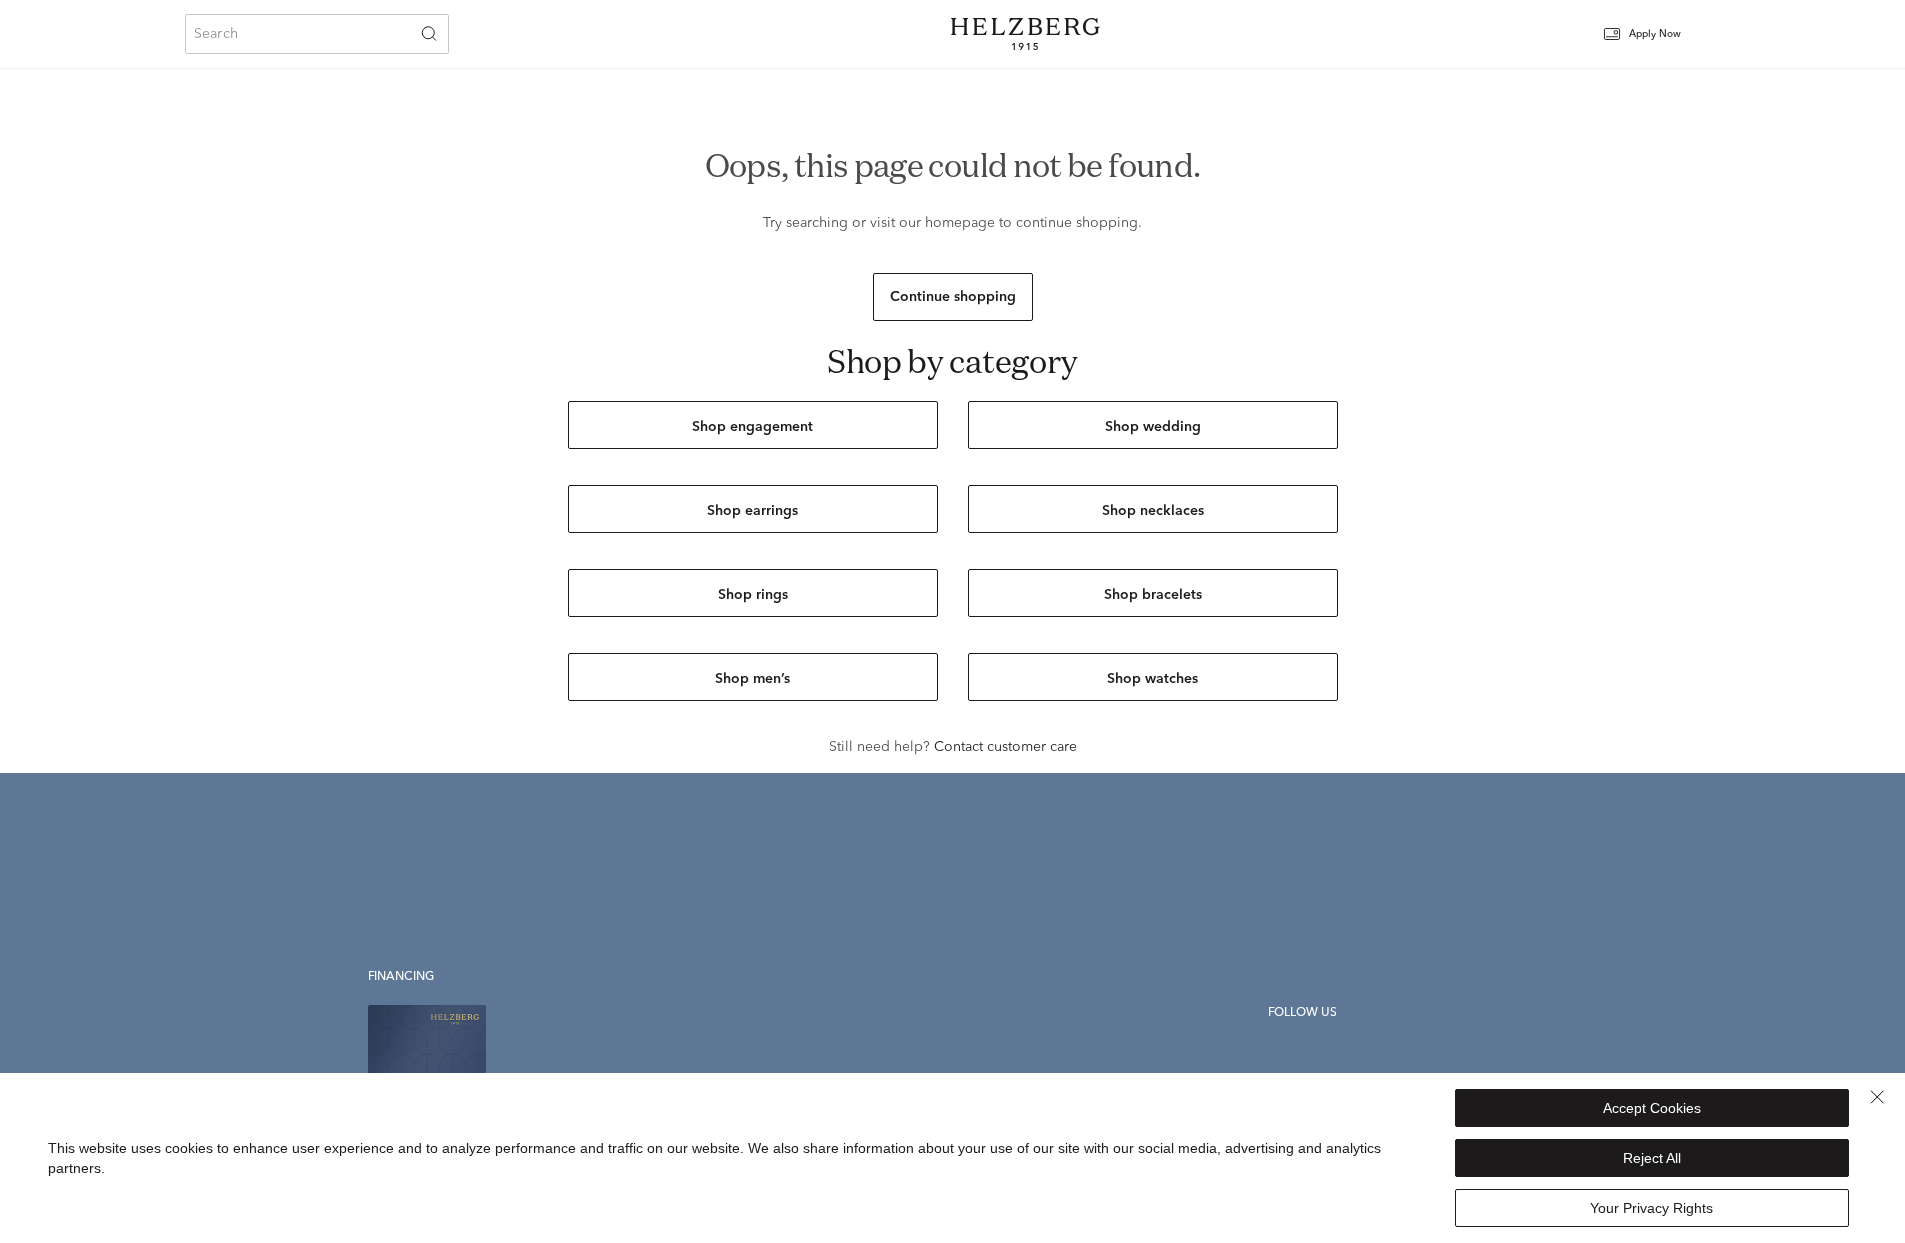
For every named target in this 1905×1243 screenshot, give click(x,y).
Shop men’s (752, 679)
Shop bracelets (1153, 595)
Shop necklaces (1153, 511)
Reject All (1652, 1158)
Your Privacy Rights (1651, 1208)
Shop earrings (752, 511)
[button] (1655, 34)
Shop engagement (752, 427)
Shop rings (753, 595)
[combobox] (317, 34)
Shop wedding (1153, 427)
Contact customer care (1005, 747)
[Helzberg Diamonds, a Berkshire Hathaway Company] (1025, 34)
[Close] (1877, 1097)
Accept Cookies (1652, 1108)
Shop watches (1152, 679)
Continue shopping (953, 297)
